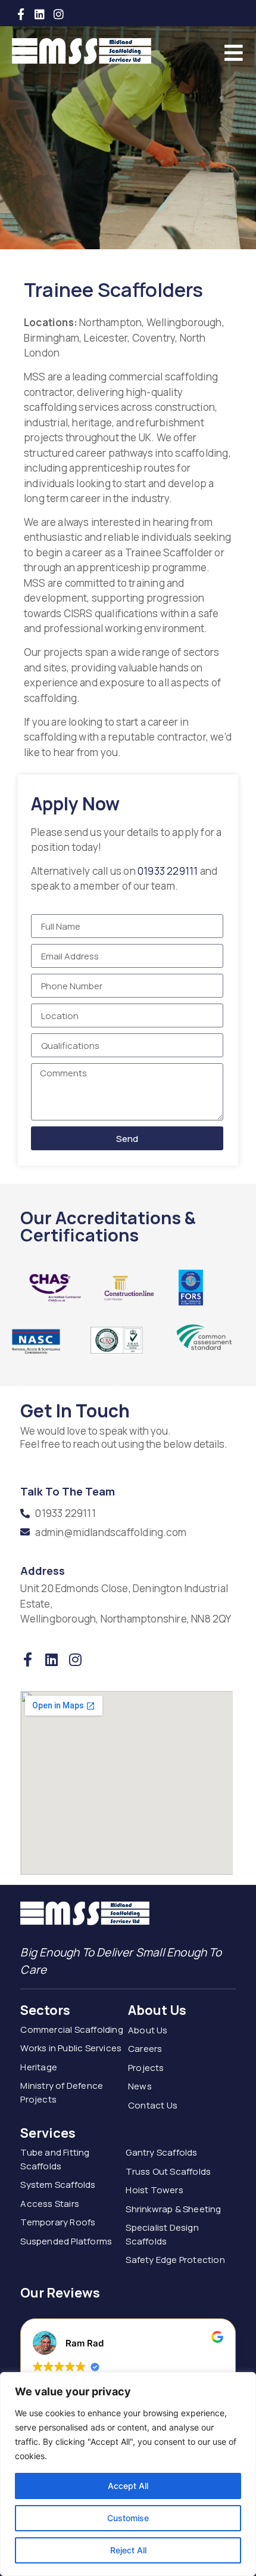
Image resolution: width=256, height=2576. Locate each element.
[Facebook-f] (21, 14)
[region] (128, 2474)
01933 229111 (169, 871)
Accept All (128, 2486)
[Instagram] (59, 14)
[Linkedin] (40, 14)
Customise (128, 2518)
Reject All (128, 2550)
